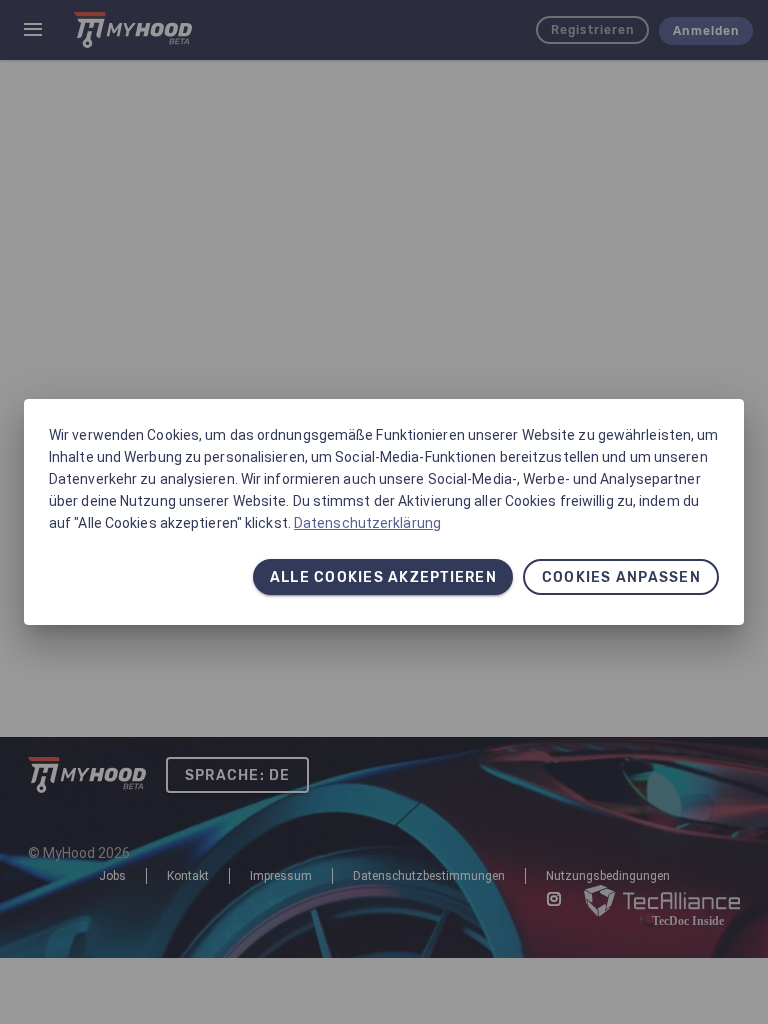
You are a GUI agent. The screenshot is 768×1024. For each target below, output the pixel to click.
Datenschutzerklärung (367, 523)
